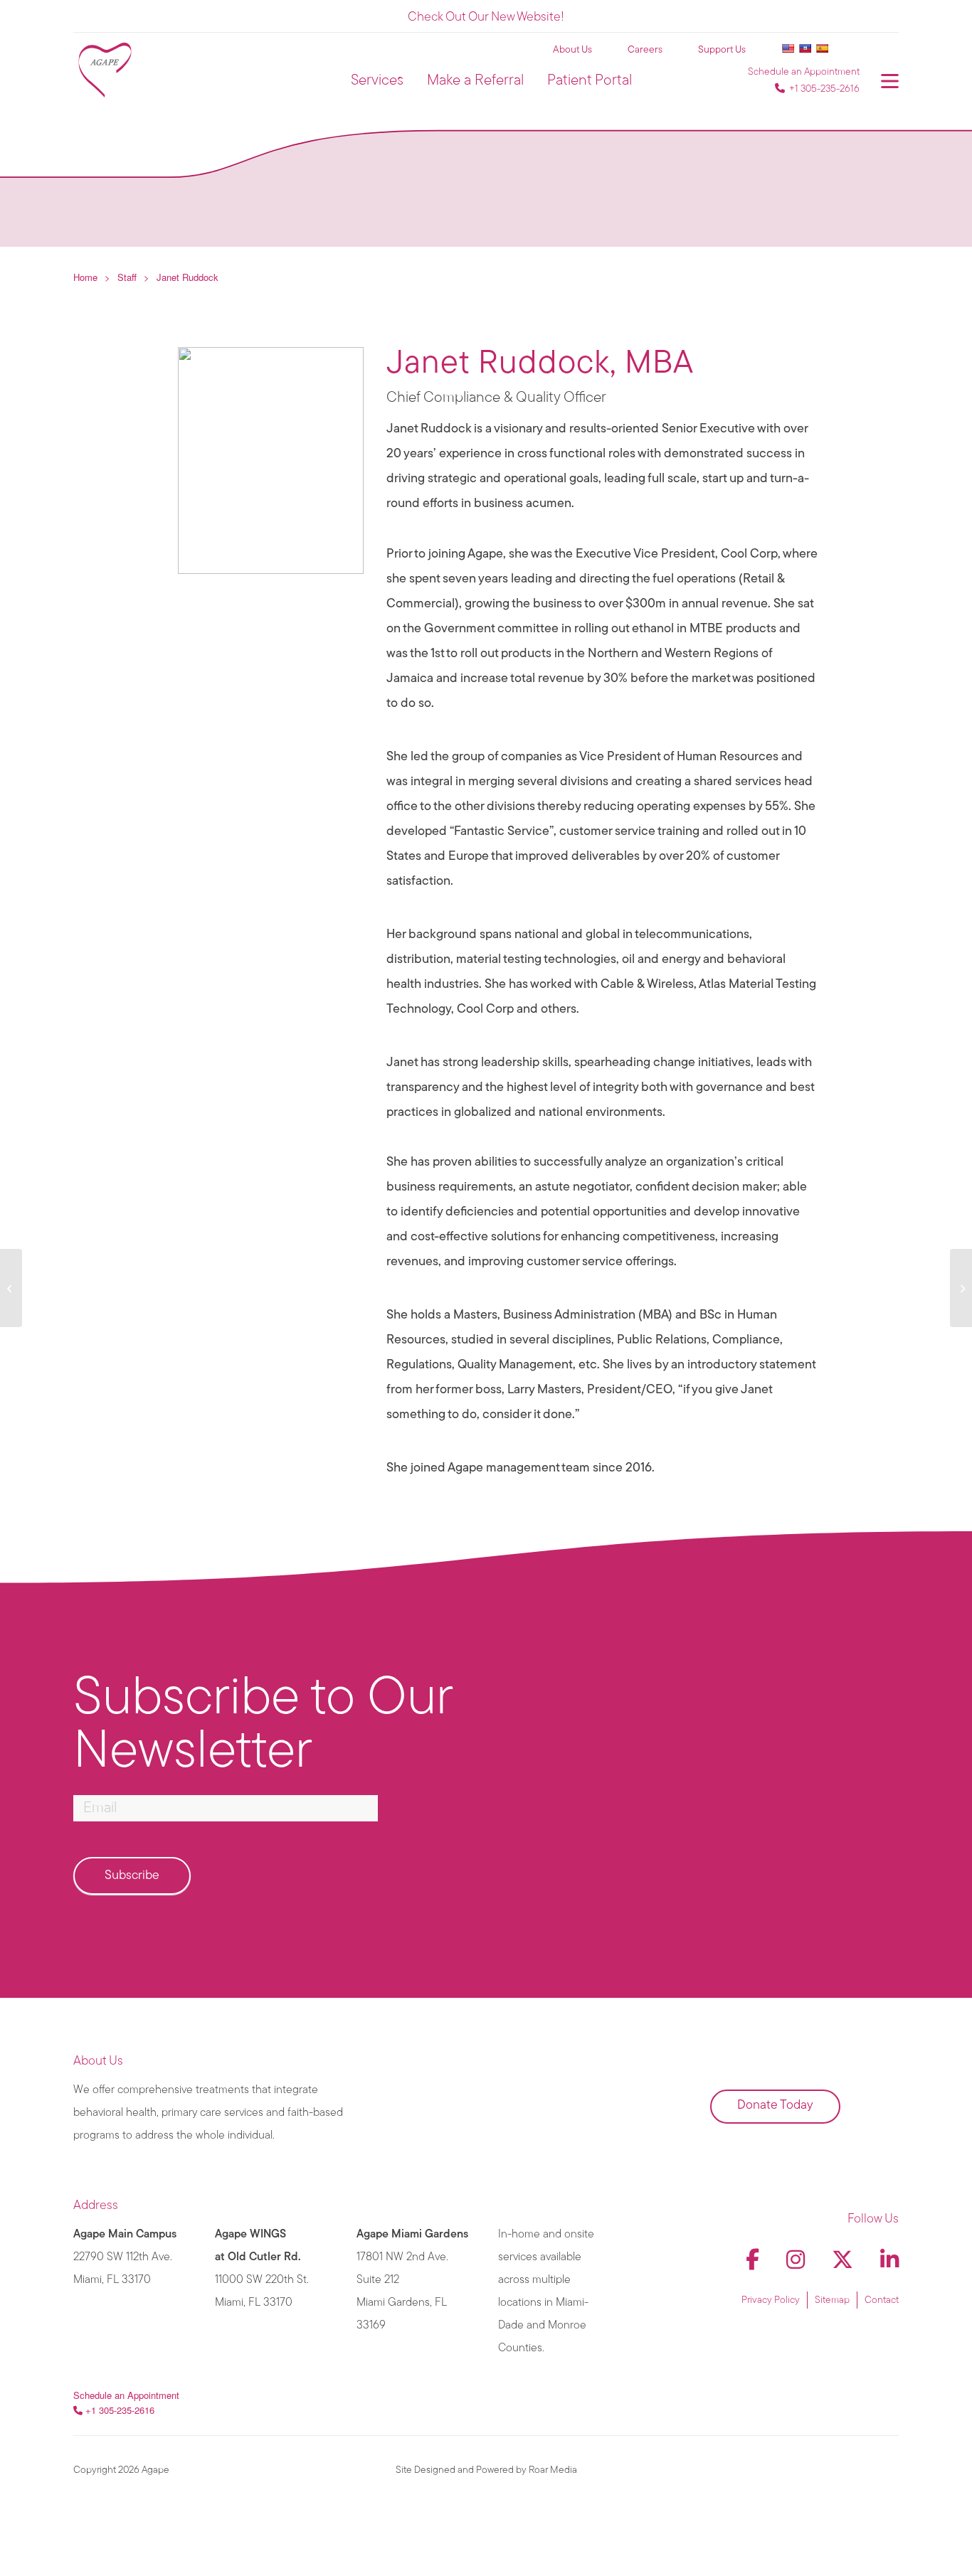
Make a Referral (475, 81)
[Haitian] (805, 48)
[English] (788, 48)
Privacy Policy (771, 2300)
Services (377, 81)
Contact (882, 2300)
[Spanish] (822, 48)
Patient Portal (590, 81)
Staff (127, 277)
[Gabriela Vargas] (11, 1288)
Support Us (722, 50)
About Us (572, 50)
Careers (645, 50)
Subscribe (132, 1876)
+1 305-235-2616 (824, 89)
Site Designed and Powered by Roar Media (486, 2470)
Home (85, 277)
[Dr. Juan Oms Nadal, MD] (961, 1288)
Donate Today (775, 2106)
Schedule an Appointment (804, 72)
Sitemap (832, 2300)
